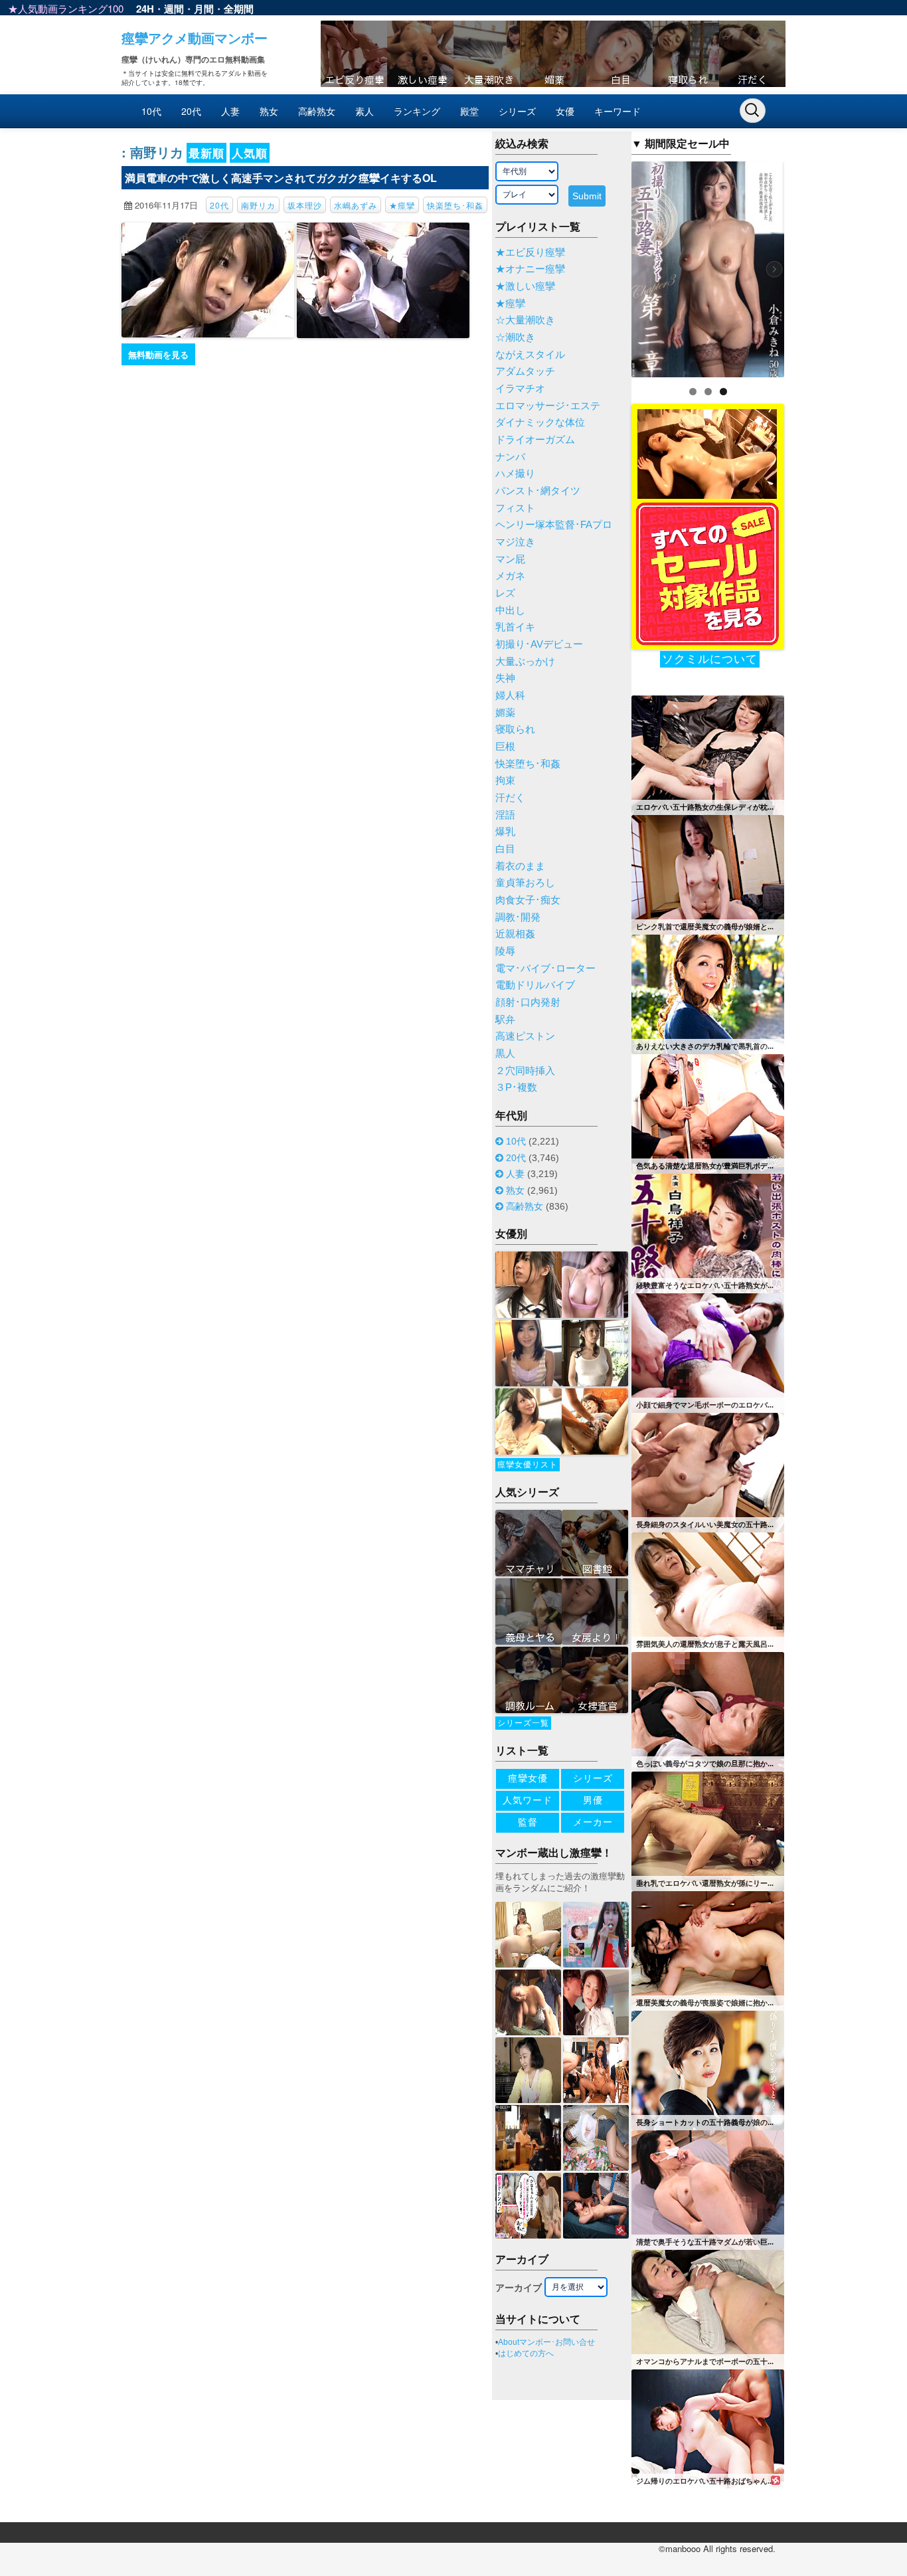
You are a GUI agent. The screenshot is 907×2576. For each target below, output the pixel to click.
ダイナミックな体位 (540, 422)
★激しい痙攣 (525, 286)
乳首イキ (515, 627)
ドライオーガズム (535, 440)
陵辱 (505, 951)
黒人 (505, 1054)
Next (807, 266)
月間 (204, 9)
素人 (365, 111)
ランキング (417, 111)
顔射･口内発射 (528, 1002)
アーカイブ (519, 2288)
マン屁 (510, 559)
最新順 (206, 153)
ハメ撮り (515, 474)
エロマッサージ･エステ (548, 406)
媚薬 (505, 713)
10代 (151, 111)
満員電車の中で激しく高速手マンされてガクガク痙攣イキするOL (281, 178)
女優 (565, 111)
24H (145, 9)
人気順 (250, 153)
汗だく (510, 798)
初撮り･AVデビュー (539, 644)
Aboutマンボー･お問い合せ (546, 2342)
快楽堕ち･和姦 (455, 205)
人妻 (230, 111)
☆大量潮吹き (525, 320)
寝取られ (515, 729)
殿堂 (469, 111)
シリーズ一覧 (523, 1723)
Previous (608, 266)
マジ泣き (515, 542)
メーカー (593, 1822)
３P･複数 (516, 1087)
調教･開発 (518, 917)
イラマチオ (520, 389)
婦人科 (510, 695)
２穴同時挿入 (525, 1071)
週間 (174, 9)
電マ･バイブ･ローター (545, 968)
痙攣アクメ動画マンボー (195, 38)
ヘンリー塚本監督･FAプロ (554, 525)
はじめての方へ (526, 2353)
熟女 (269, 111)
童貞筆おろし (525, 883)
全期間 (239, 9)
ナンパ (510, 457)
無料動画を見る (158, 354)
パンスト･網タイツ (538, 491)
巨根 (505, 747)
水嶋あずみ (356, 205)
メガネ (510, 576)
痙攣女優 (528, 1778)
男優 (593, 1800)
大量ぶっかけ (525, 662)
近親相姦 (515, 934)
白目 (505, 849)
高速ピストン (525, 1036)
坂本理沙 (305, 205)
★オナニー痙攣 (530, 269)
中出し (510, 610)
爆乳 (505, 832)
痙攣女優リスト (528, 1465)
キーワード (618, 111)
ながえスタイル (530, 355)
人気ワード (528, 1800)
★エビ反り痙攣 (530, 252)
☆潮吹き (515, 337)
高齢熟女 (317, 111)
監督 (528, 1822)
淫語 (505, 815)
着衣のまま (520, 866)
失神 (505, 678)
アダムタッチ (525, 371)
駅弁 (505, 1020)
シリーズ (517, 111)
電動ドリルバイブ (535, 985)
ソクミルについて (710, 659)
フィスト (515, 508)
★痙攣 (402, 205)
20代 (191, 111)
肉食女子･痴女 (528, 900)
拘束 (505, 781)
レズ (505, 593)
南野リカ (258, 205)
